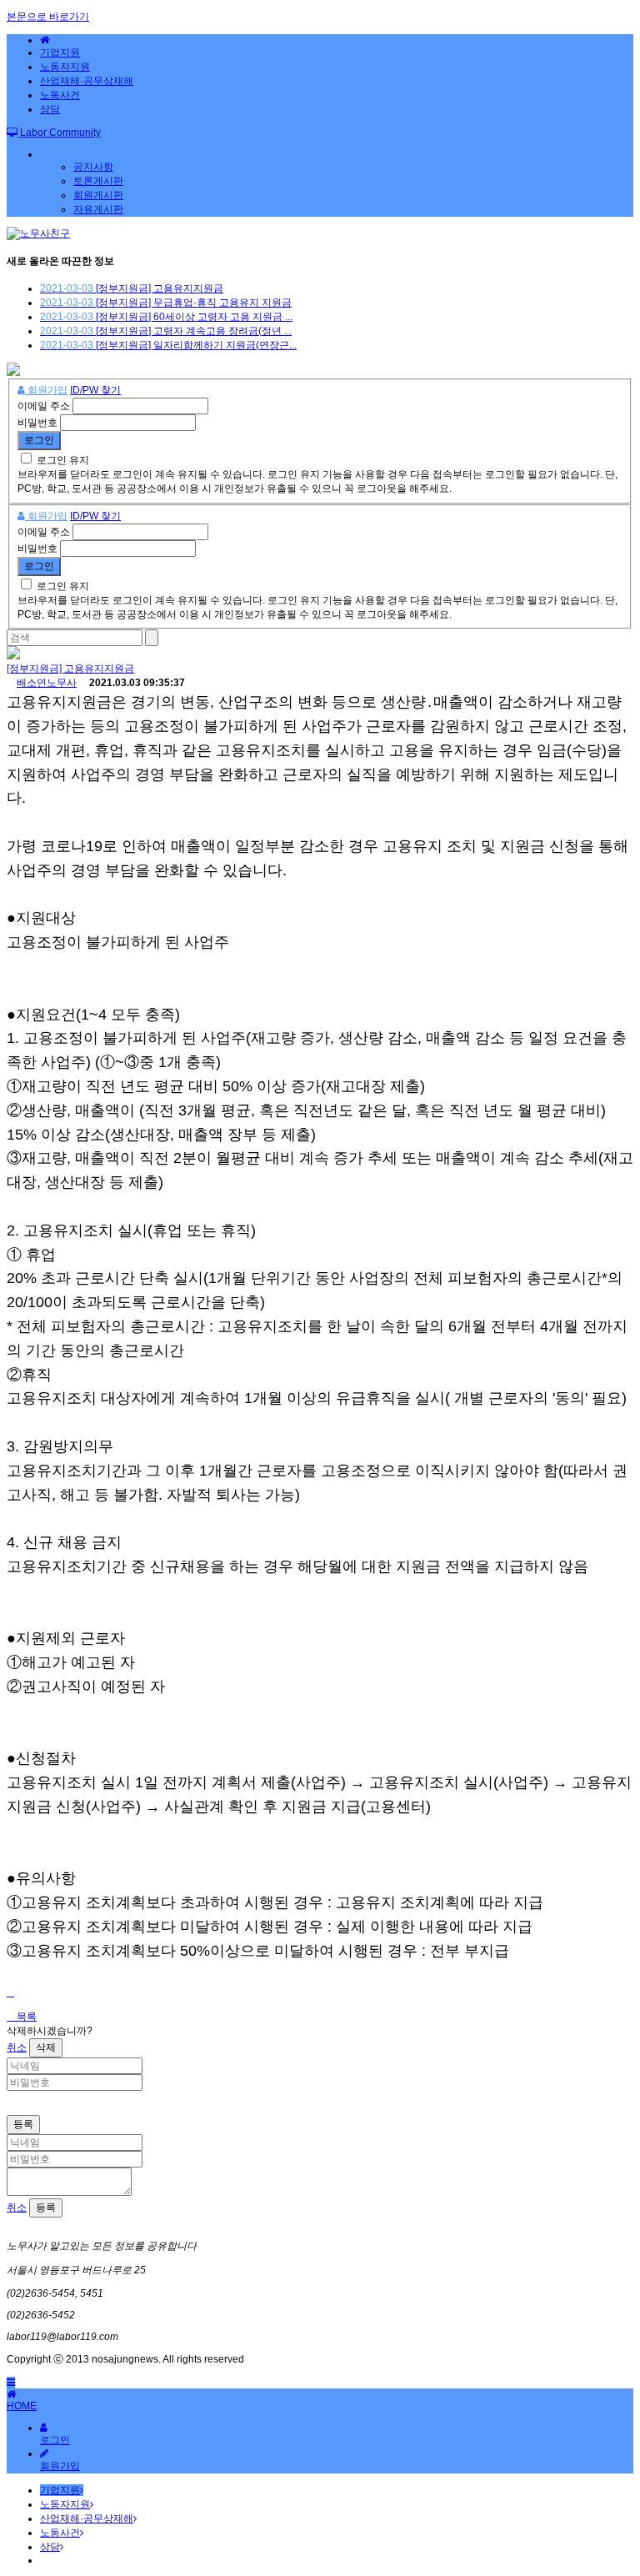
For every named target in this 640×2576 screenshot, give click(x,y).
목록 (25, 2017)
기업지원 (60, 53)
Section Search (75, 154)
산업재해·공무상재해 (87, 81)
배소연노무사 (47, 683)
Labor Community (59, 133)
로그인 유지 (63, 460)
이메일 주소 (44, 406)
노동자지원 (65, 67)
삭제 (46, 2047)
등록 (23, 2124)
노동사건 (60, 95)
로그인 (55, 2440)
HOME (22, 2406)
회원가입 (46, 390)
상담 (50, 109)
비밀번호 (37, 423)
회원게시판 (98, 195)
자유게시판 (98, 209)
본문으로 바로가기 (48, 17)
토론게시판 (98, 181)
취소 (17, 2047)
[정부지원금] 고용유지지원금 (70, 669)
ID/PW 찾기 (95, 390)
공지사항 (93, 167)
